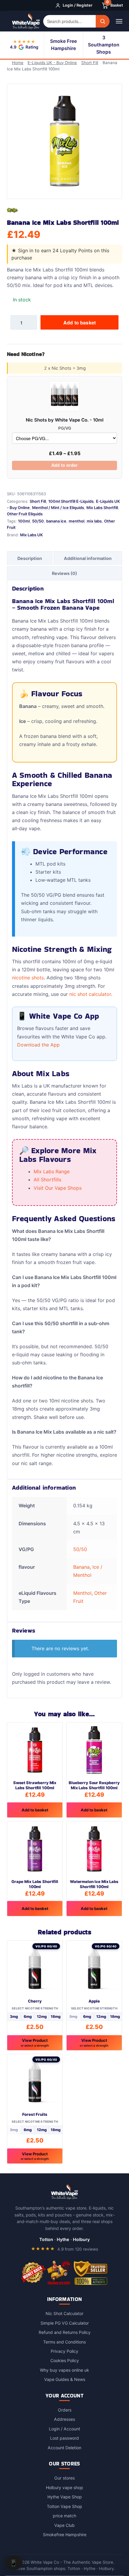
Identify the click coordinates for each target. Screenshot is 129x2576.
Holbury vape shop (64, 2487)
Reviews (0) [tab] (64, 573)
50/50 (38, 520)
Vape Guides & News (65, 2379)
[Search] (102, 21)
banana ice (56, 520)
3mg (14, 2016)
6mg (28, 2016)
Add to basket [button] (35, 1809)
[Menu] (119, 21)
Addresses (64, 2419)
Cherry (35, 2000)
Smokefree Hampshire (65, 2534)
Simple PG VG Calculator (65, 2322)
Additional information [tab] (88, 558)
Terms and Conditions (64, 2341)
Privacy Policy (64, 2351)
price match (64, 2515)
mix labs (94, 520)
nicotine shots (28, 977)
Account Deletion (64, 2447)
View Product (35, 2042)
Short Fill (91, 63)
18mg (56, 2016)
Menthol (82, 1592)
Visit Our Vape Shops (58, 1187)
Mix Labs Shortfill (102, 507)
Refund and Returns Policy (65, 2332)
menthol (76, 520)
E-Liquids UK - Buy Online (54, 63)
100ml (24, 520)
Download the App (38, 1044)
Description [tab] (30, 558)
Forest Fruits (35, 2114)
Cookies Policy (65, 2360)
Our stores (64, 2477)
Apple (94, 2000)
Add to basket (79, 322)
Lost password (64, 2437)
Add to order (64, 464)
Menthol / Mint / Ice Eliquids (58, 507)
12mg (42, 2016)
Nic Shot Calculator (64, 2313)
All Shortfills (47, 1179)
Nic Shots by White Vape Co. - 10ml (65, 419)
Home (19, 63)
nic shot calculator (90, 993)
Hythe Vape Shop (65, 2496)
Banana (81, 1566)
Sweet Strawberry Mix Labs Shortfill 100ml (35, 1785)
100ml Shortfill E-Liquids (71, 501)
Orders (65, 2409)
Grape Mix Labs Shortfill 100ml (35, 1883)
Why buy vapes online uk (64, 2369)
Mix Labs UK (31, 534)
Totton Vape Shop (64, 2506)
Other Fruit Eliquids (25, 513)
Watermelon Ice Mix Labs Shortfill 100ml (94, 1883)
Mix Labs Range (52, 1171)
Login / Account (64, 2428)
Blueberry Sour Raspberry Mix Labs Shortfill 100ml (94, 1785)
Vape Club (64, 2525)
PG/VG (65, 428)
